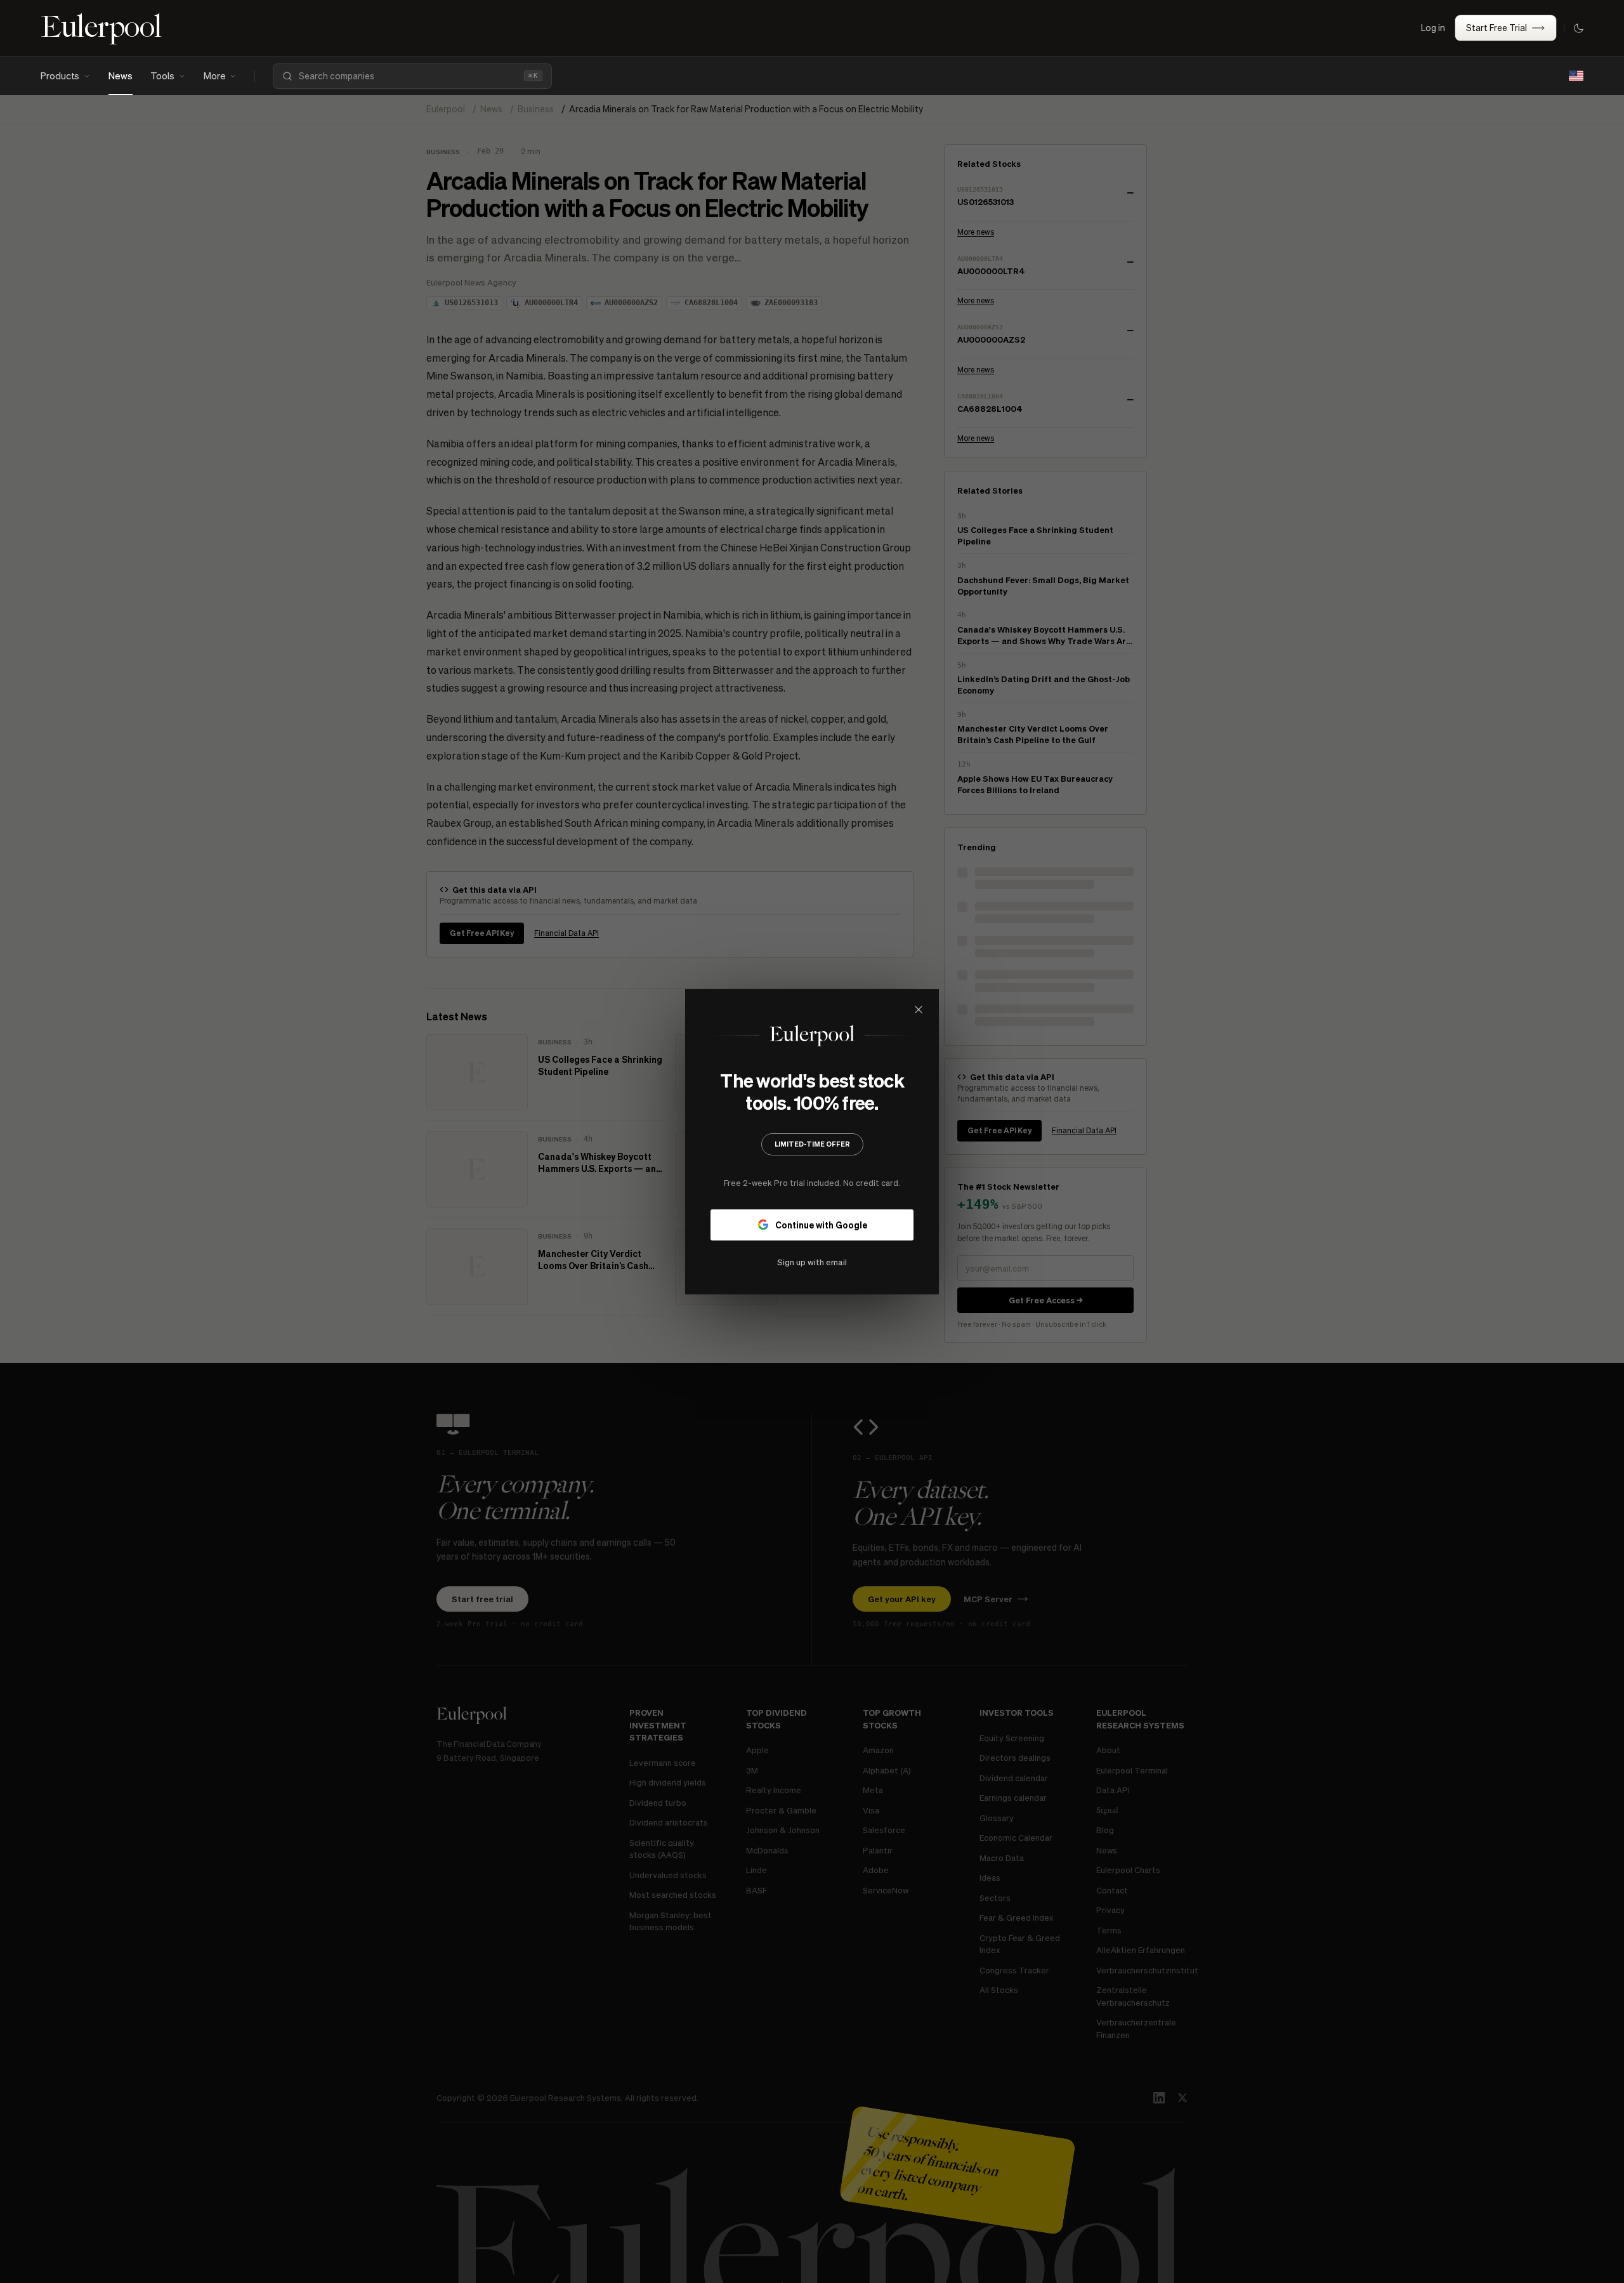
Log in (1433, 27)
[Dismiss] (919, 1010)
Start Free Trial (1496, 27)
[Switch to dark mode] (1578, 28)
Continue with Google (821, 1224)
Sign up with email (812, 1261)
